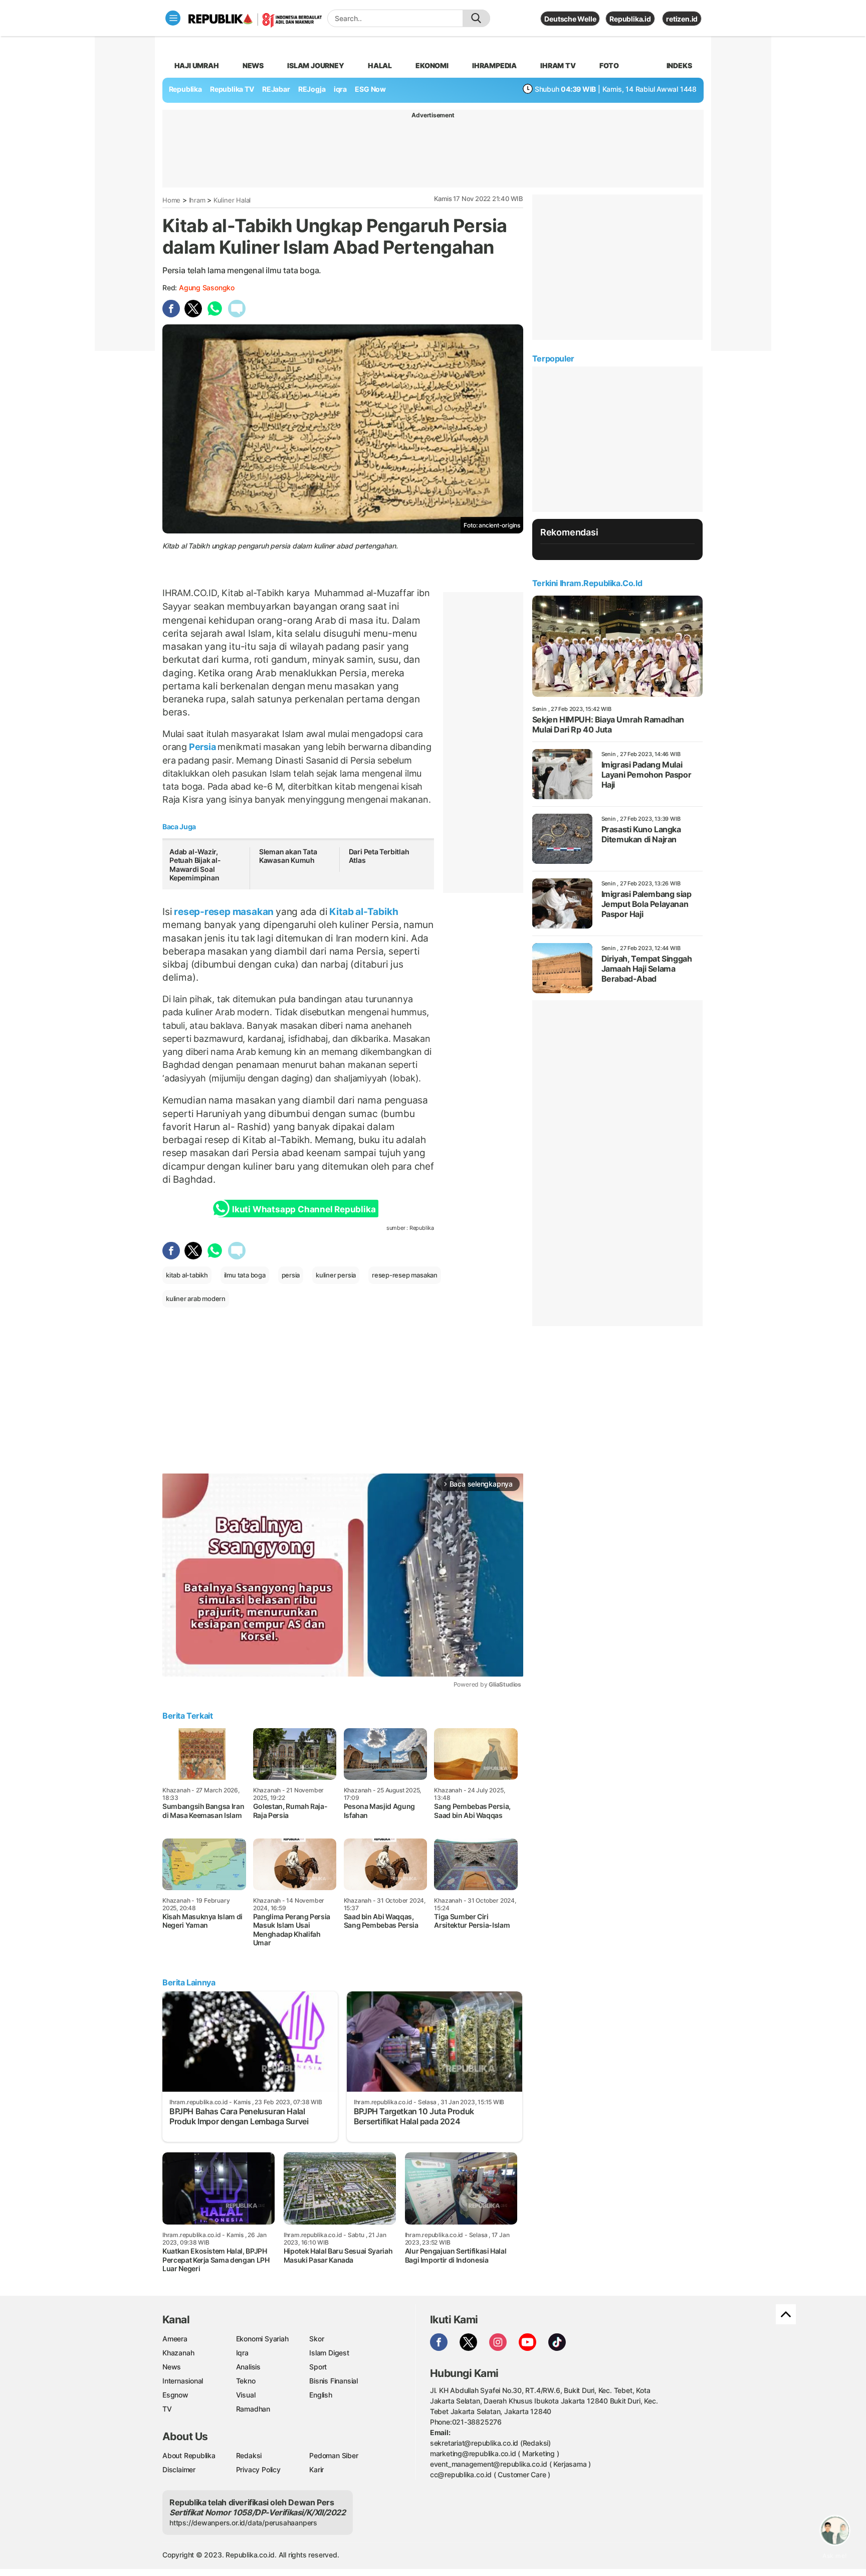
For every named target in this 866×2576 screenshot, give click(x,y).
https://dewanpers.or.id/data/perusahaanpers (243, 2523)
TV (167, 2409)
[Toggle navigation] (173, 18)
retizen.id (682, 19)
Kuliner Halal (232, 200)
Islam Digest (329, 2353)
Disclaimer (179, 2469)
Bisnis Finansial (334, 2381)
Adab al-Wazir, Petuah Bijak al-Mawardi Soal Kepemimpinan (195, 865)
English (321, 2395)
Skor (316, 2339)
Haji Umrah (197, 65)
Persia (202, 747)
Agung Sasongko (207, 288)
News (253, 65)
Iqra (242, 2353)
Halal (380, 65)
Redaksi (249, 2455)
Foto (609, 65)
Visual (246, 2395)
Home (171, 200)
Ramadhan (253, 2409)
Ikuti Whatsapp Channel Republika (304, 1209)
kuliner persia (336, 1275)
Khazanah (178, 2353)
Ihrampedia (494, 65)
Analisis (248, 2367)
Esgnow (175, 2395)
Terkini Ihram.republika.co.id (587, 583)
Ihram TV (558, 65)
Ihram (197, 200)
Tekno (246, 2381)
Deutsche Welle (570, 19)
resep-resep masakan (224, 911)
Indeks (679, 65)
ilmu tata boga (245, 1275)
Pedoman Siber (334, 2455)
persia (291, 1275)
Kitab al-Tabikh (363, 911)
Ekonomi (432, 65)
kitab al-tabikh (187, 1275)
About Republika (189, 2455)
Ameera (175, 2339)
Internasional (183, 2381)
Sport (318, 2367)
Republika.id (630, 19)
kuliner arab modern (196, 1299)
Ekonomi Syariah (262, 2339)
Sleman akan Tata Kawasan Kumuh (288, 856)
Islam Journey (315, 65)
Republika (185, 89)
